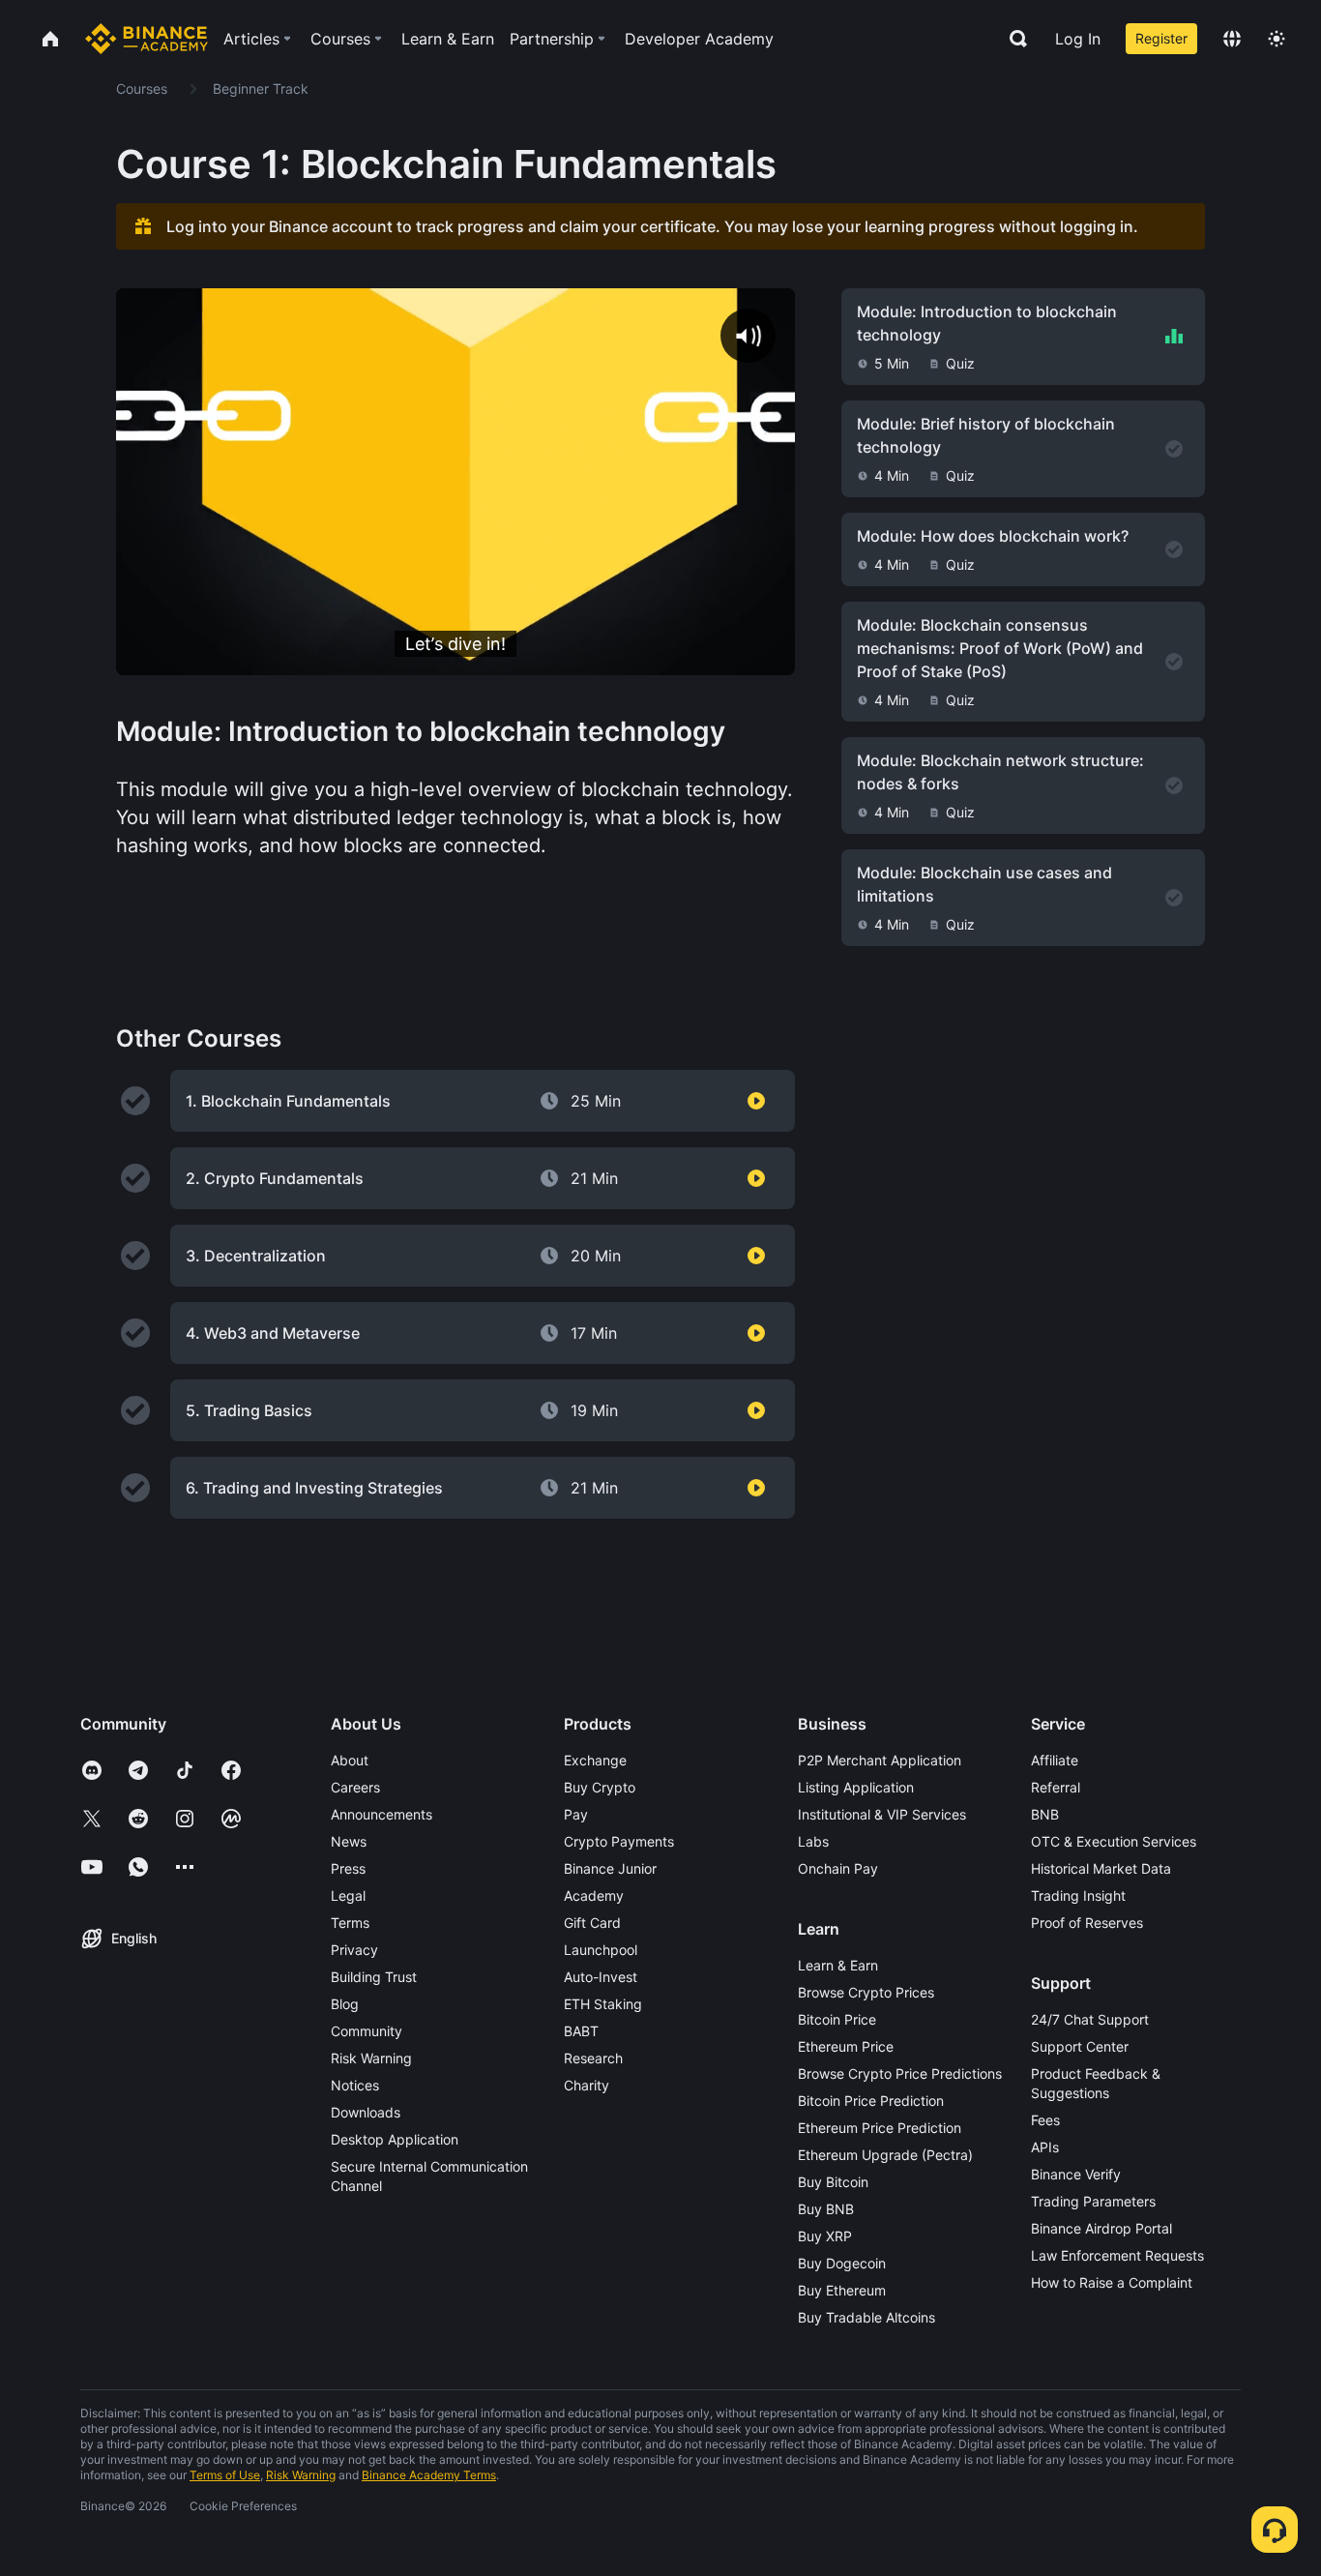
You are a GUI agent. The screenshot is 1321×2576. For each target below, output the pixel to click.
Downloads (366, 2112)
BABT (581, 2031)
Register (1161, 38)
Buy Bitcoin (833, 2182)
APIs (1045, 2147)
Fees (1045, 2120)
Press (348, 1868)
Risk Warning (371, 2058)
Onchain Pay (838, 1868)
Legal (348, 1895)
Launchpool (601, 1950)
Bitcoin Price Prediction (871, 2101)
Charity (587, 2085)
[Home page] (147, 39)
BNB (1045, 1814)
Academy (594, 1895)
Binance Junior (610, 1868)
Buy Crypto (600, 1787)
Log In (1078, 39)
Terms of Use (225, 2475)
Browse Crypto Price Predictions (900, 2073)
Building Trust (374, 1977)
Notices (355, 2085)
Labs (813, 1841)
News (349, 1841)
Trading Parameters (1093, 2201)
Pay (576, 1814)
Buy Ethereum (842, 2290)
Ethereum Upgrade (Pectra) (885, 2155)
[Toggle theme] (1277, 39)
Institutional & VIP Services (882, 1814)
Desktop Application (395, 2139)
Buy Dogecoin (842, 2263)
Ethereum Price (846, 2046)
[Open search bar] (1013, 39)
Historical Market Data (1101, 1868)
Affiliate (1055, 1760)
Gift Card (592, 1923)
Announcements (382, 1814)
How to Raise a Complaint (1112, 2282)
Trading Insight (1078, 1895)
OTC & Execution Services (1114, 1841)
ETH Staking (603, 2004)
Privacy (354, 1950)
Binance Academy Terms (429, 2475)
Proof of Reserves (1087, 1923)
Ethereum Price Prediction (880, 2128)
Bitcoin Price (837, 2019)
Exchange (595, 1760)
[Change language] (1232, 39)
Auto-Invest (601, 1977)
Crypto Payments (619, 1841)
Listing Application (856, 1787)
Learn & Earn (838, 1965)
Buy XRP (825, 2236)
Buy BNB (826, 2209)
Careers (355, 1787)
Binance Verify (1076, 2174)
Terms (350, 1923)
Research (593, 2058)
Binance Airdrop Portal (1101, 2228)
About (350, 1760)
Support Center (1080, 2046)
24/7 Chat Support (1090, 2019)
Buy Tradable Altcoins (866, 2317)
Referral (1056, 1787)
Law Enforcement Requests (1117, 2255)
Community (367, 2031)
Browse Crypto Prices (866, 1992)
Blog (345, 2004)
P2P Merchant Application (880, 1760)
